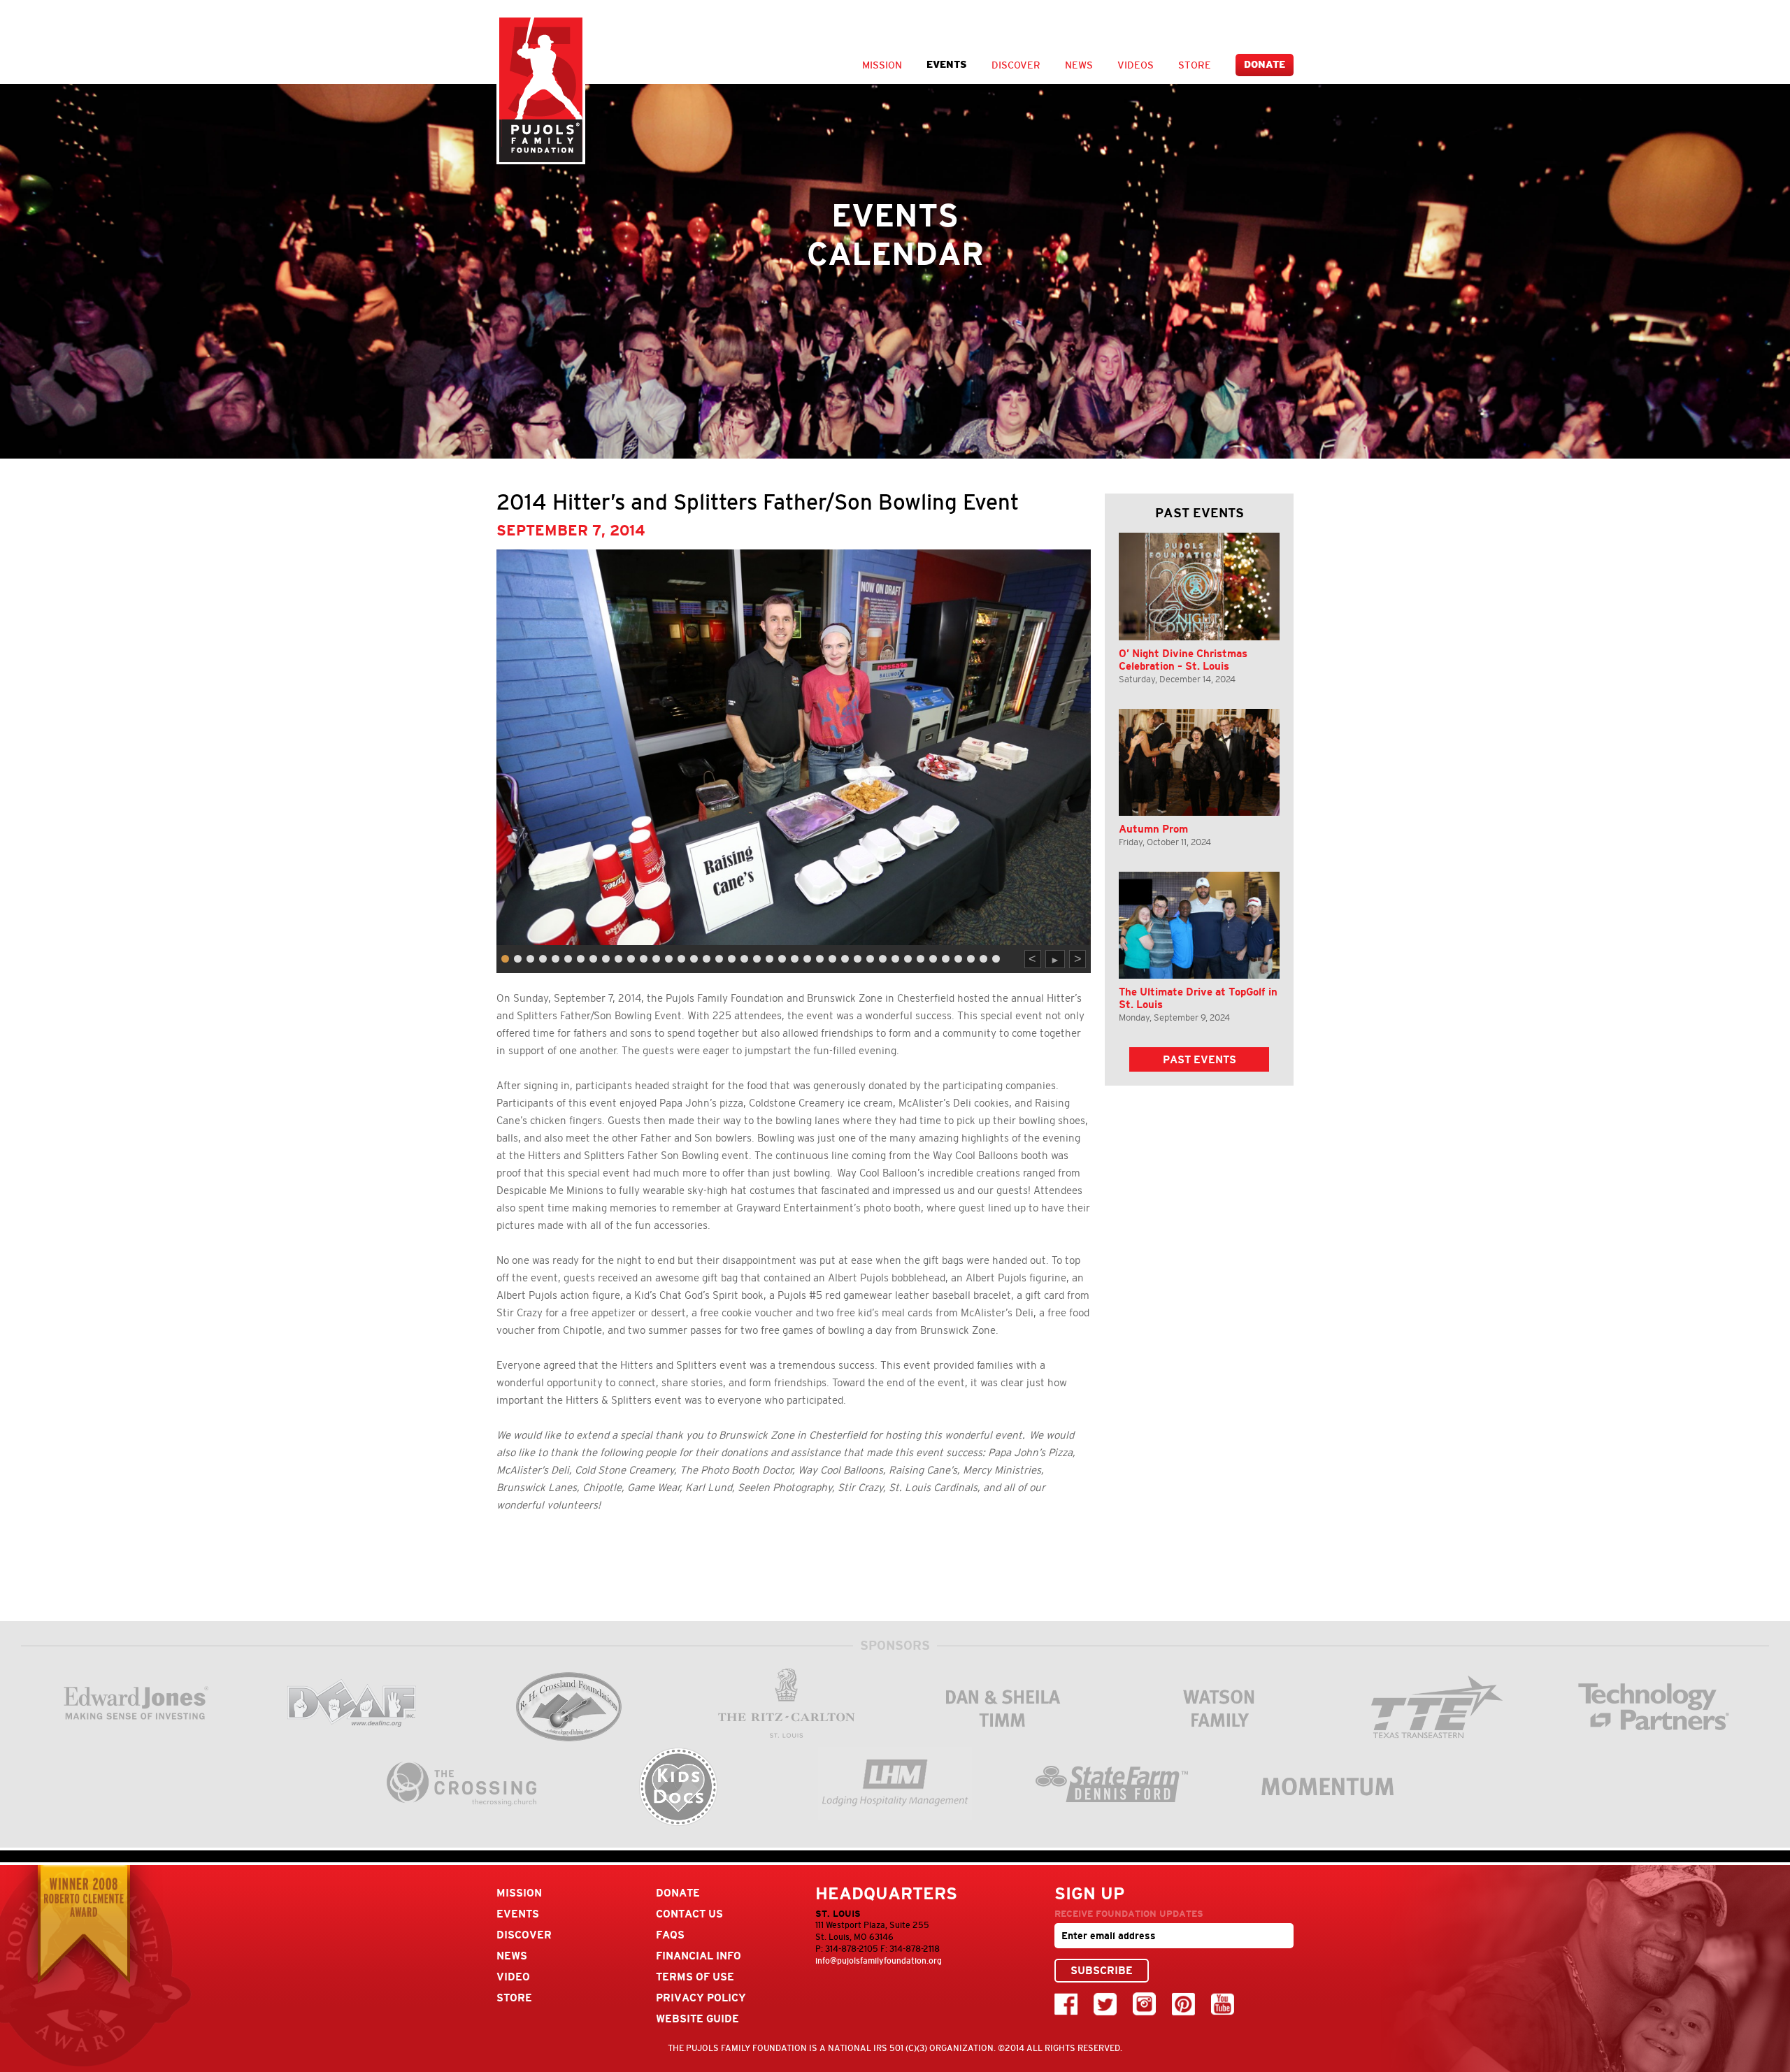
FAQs (670, 1935)
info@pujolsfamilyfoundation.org (879, 1961)
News (1079, 65)
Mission (882, 65)
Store (1195, 65)
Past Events (1200, 1059)
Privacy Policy (701, 1998)
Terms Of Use (695, 1977)
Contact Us (689, 1914)
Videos (1136, 65)
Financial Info (699, 1956)
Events (947, 65)
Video (513, 1977)
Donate (1265, 65)
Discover (1016, 65)
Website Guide (697, 2019)
